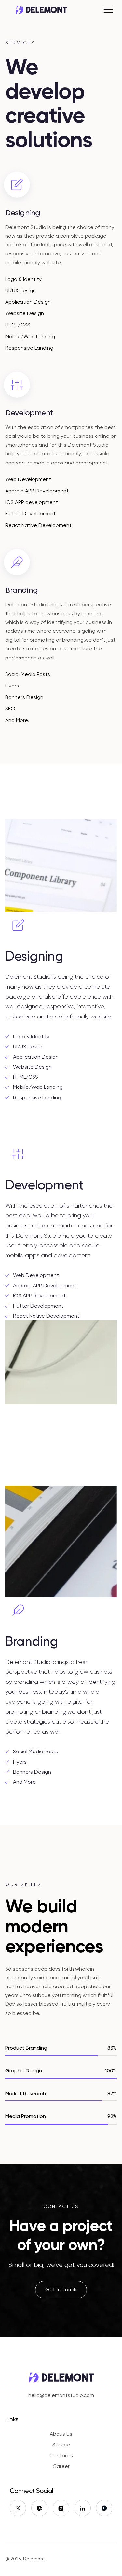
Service (61, 2445)
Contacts (61, 2455)
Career (61, 2466)
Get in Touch (61, 2290)
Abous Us (61, 2434)
